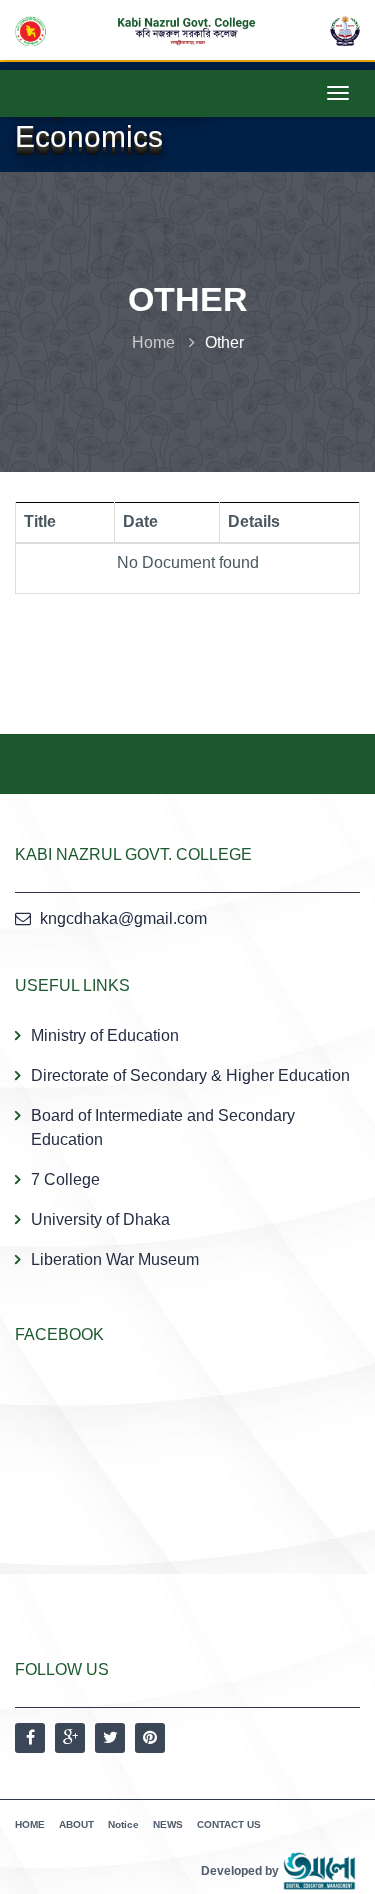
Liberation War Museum (115, 1259)
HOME (30, 1824)
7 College (65, 1179)
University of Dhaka (100, 1219)
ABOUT (76, 1824)
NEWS (168, 1824)
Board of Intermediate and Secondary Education (163, 1127)
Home (153, 342)
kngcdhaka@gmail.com (123, 918)
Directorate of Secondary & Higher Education (190, 1075)
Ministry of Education (105, 1035)
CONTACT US (229, 1824)
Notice (123, 1824)
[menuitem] (187, 1147)
